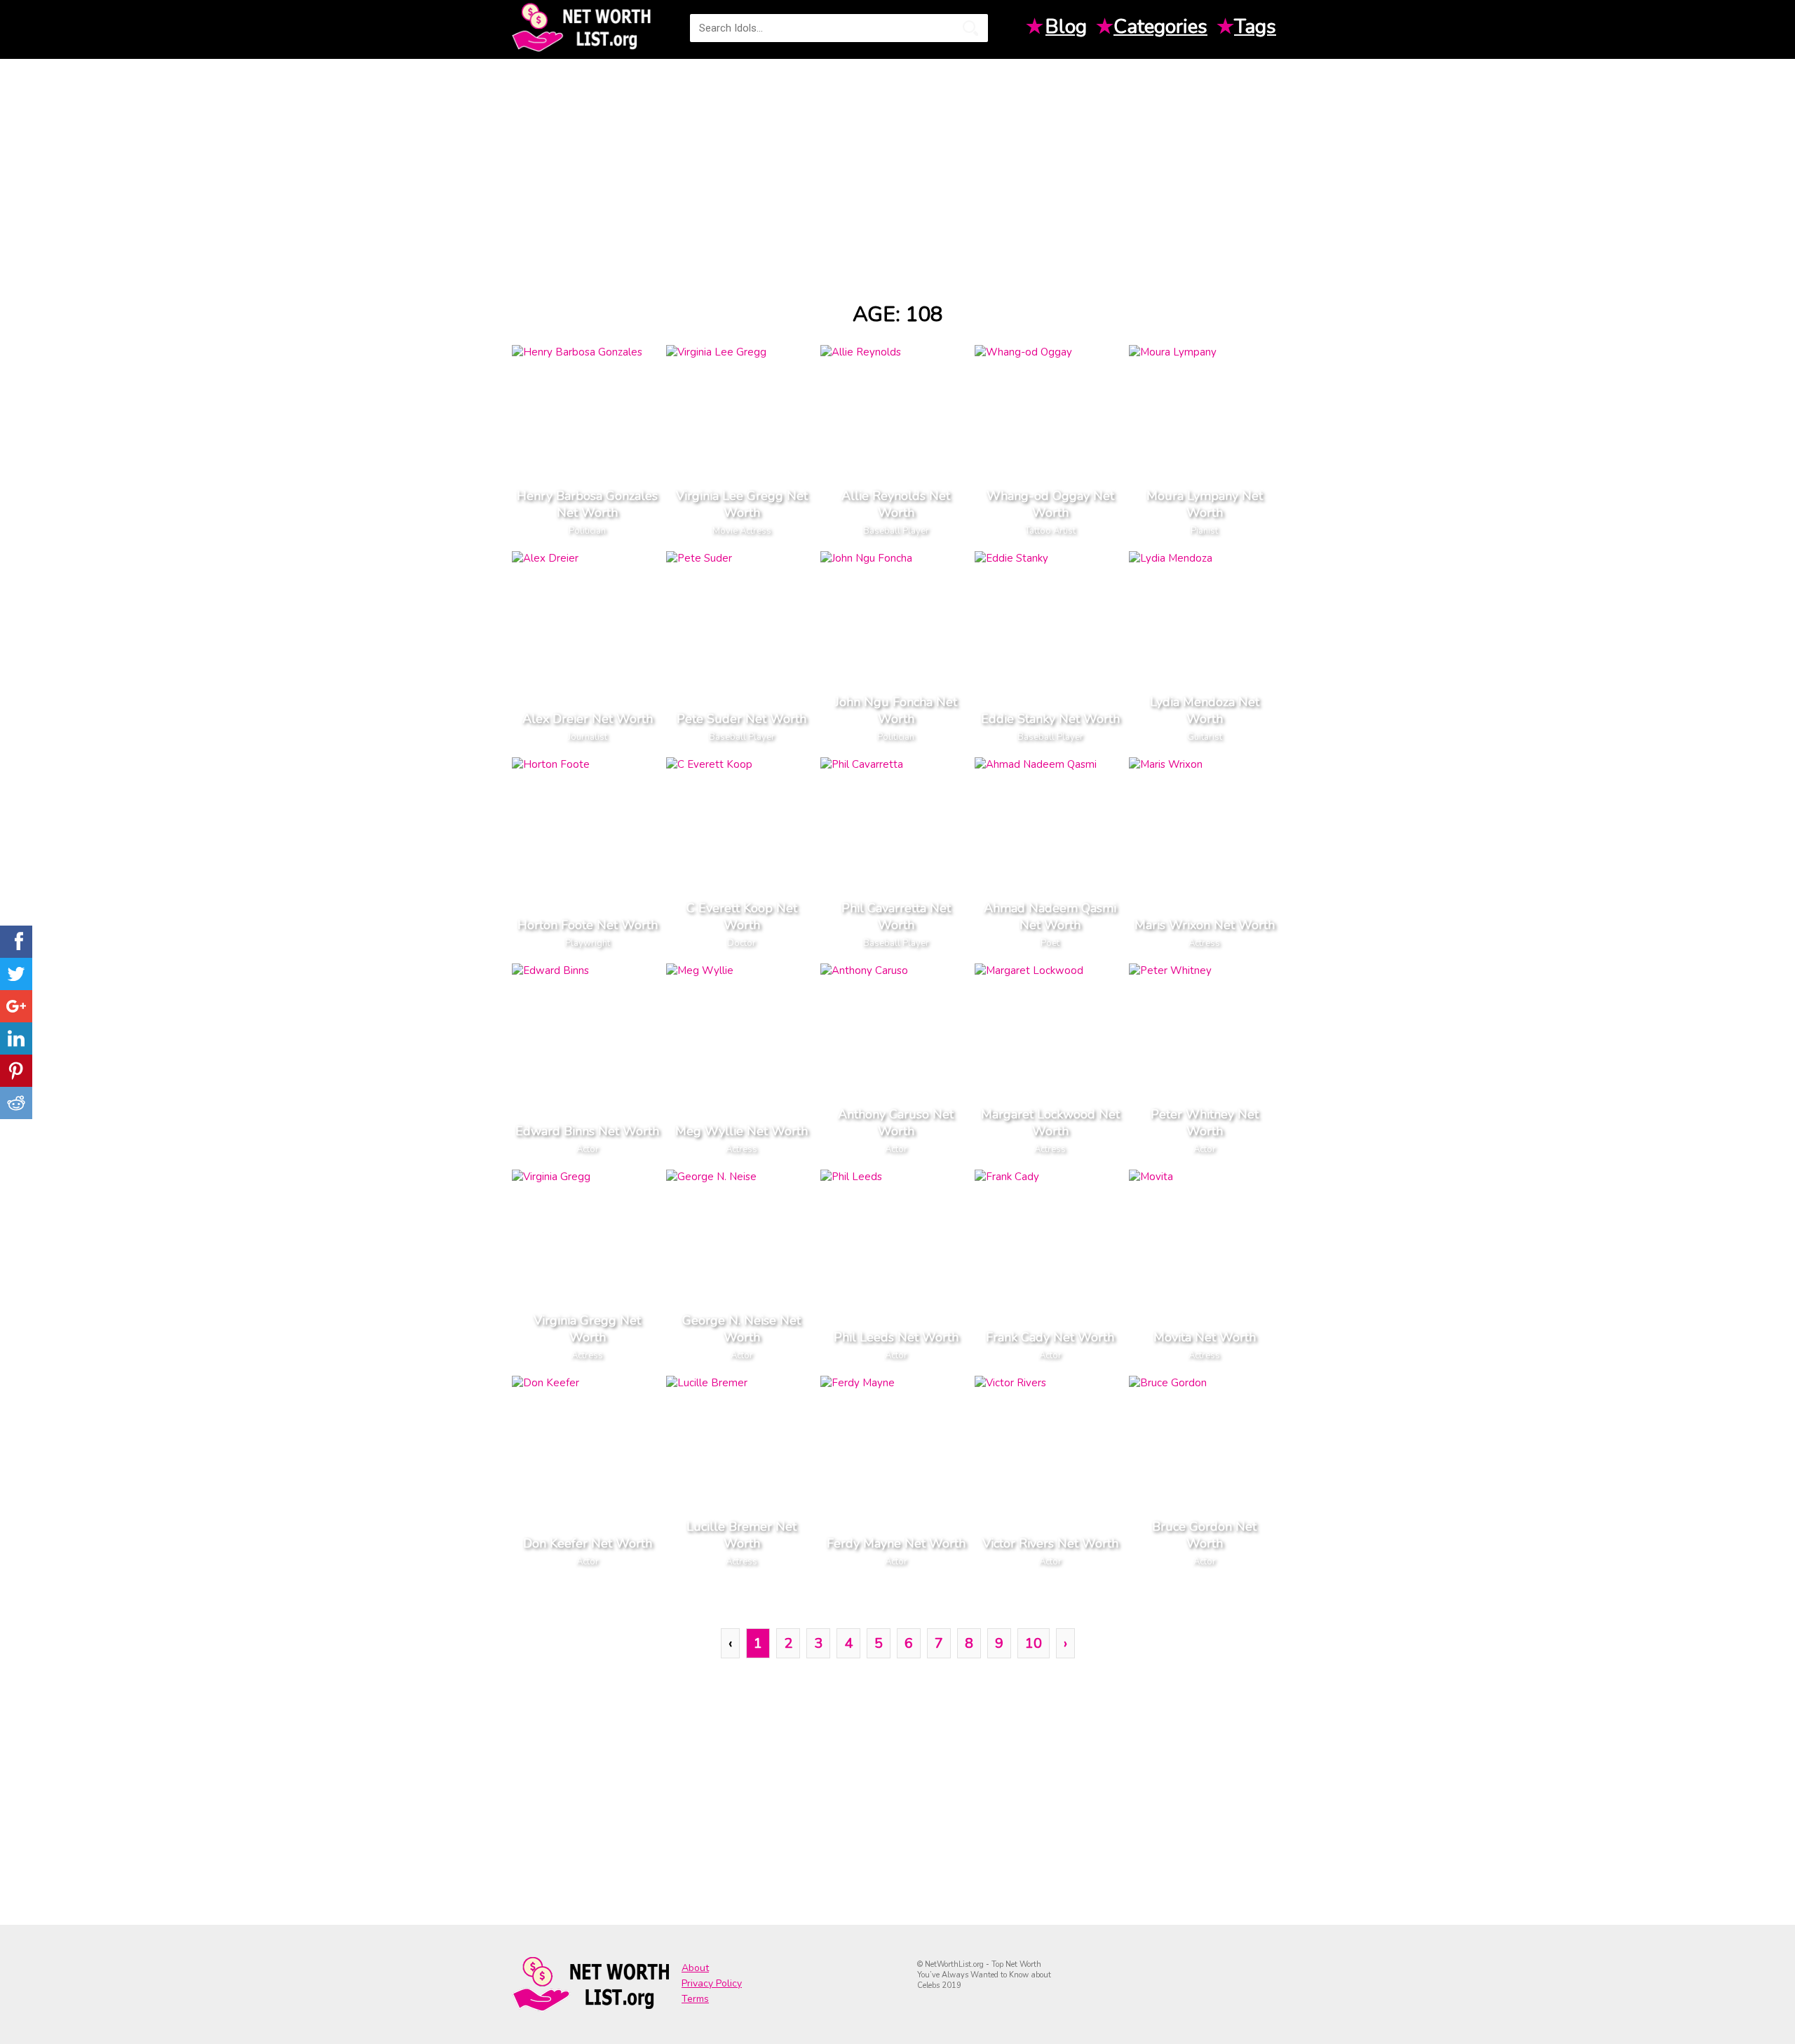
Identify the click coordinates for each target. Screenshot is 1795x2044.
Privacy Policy (712, 1983)
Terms (695, 1999)
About (695, 1968)
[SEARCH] (970, 28)
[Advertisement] (897, 168)
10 (1034, 1643)
